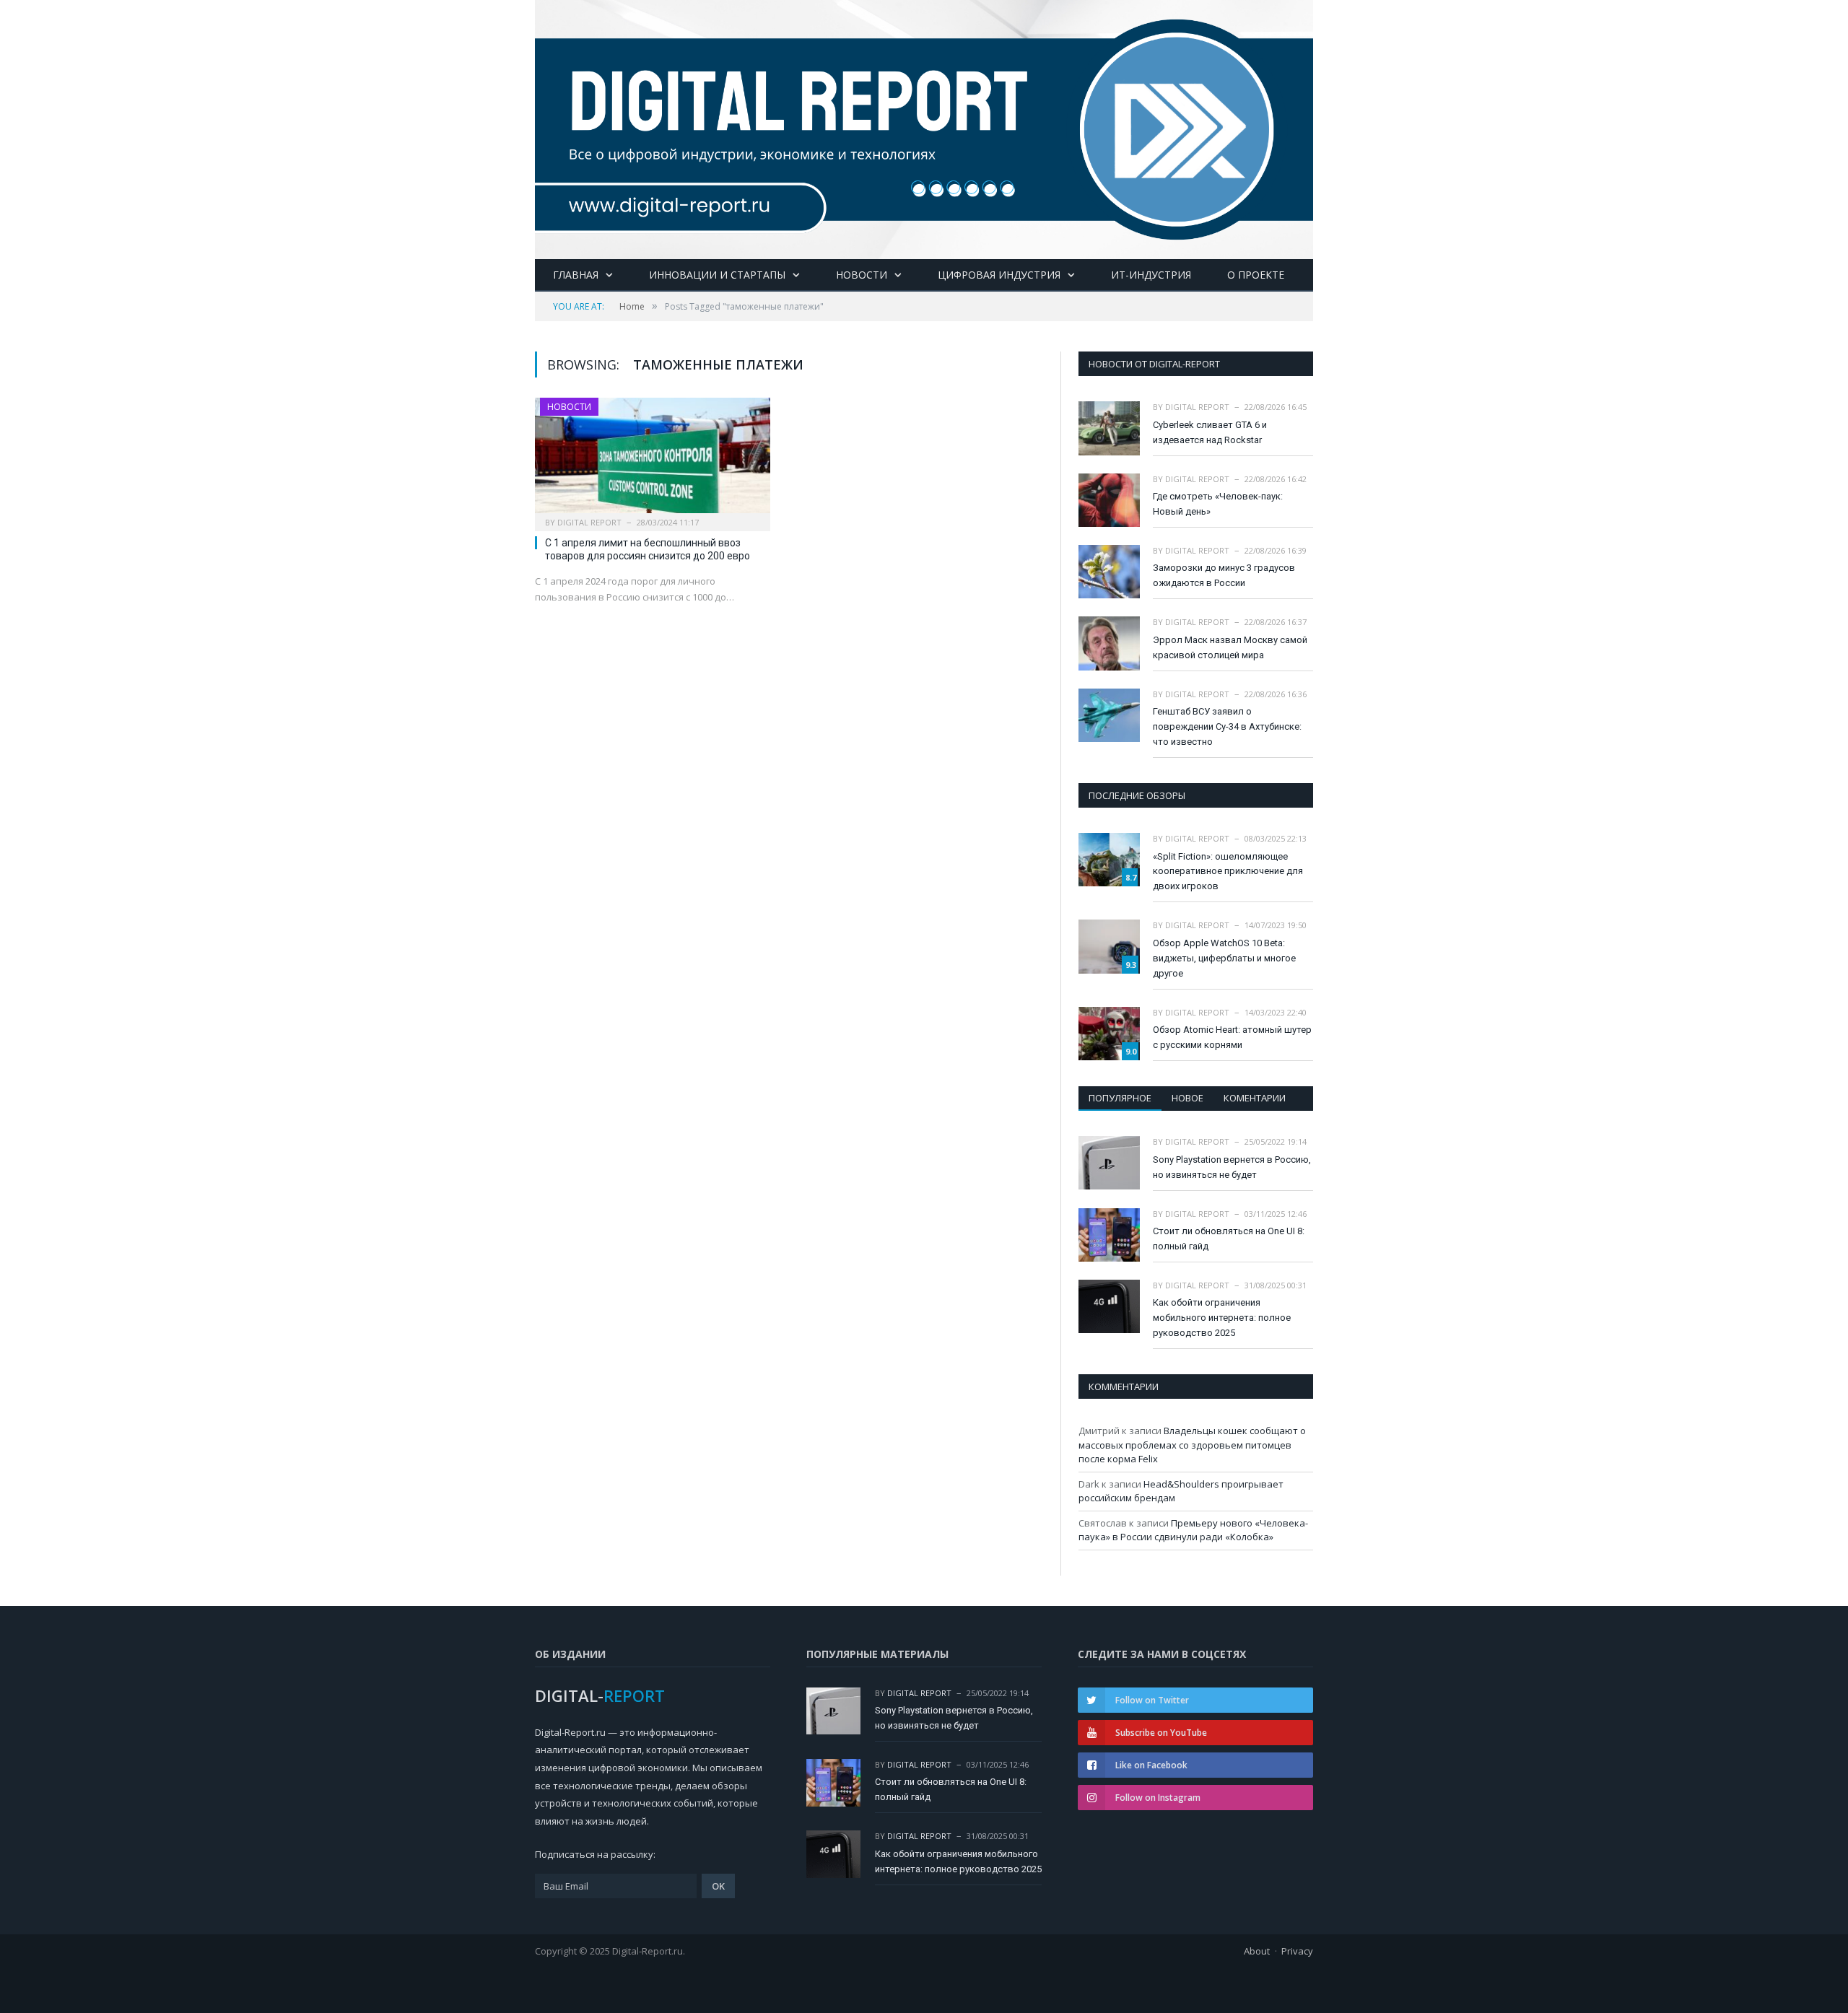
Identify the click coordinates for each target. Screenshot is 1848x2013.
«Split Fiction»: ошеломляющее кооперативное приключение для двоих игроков (1228, 872)
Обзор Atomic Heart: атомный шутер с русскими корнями (1232, 1037)
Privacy (1297, 1951)
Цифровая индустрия (999, 275)
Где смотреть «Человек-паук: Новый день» (1218, 504)
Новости (862, 275)
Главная (576, 275)
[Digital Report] (924, 127)
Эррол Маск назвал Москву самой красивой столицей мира (1230, 647)
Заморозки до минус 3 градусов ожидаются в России (1224, 575)
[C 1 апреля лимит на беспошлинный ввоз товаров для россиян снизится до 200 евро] (653, 460)
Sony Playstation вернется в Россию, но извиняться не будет (1232, 1167)
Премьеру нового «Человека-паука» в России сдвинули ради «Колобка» (1193, 1530)
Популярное (1120, 1098)
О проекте (1256, 275)
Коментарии (1255, 1098)
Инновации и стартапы (717, 275)
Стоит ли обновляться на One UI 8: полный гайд (1229, 1239)
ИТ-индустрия (1151, 275)
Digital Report (589, 522)
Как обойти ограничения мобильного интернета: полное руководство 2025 (1222, 1318)
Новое (1187, 1098)
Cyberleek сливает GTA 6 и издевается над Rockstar (1210, 432)
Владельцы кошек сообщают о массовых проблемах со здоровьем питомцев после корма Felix (1192, 1445)
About (1257, 1951)
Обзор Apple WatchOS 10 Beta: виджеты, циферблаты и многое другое (1224, 958)
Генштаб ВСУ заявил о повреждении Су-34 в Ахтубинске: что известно (1227, 726)
